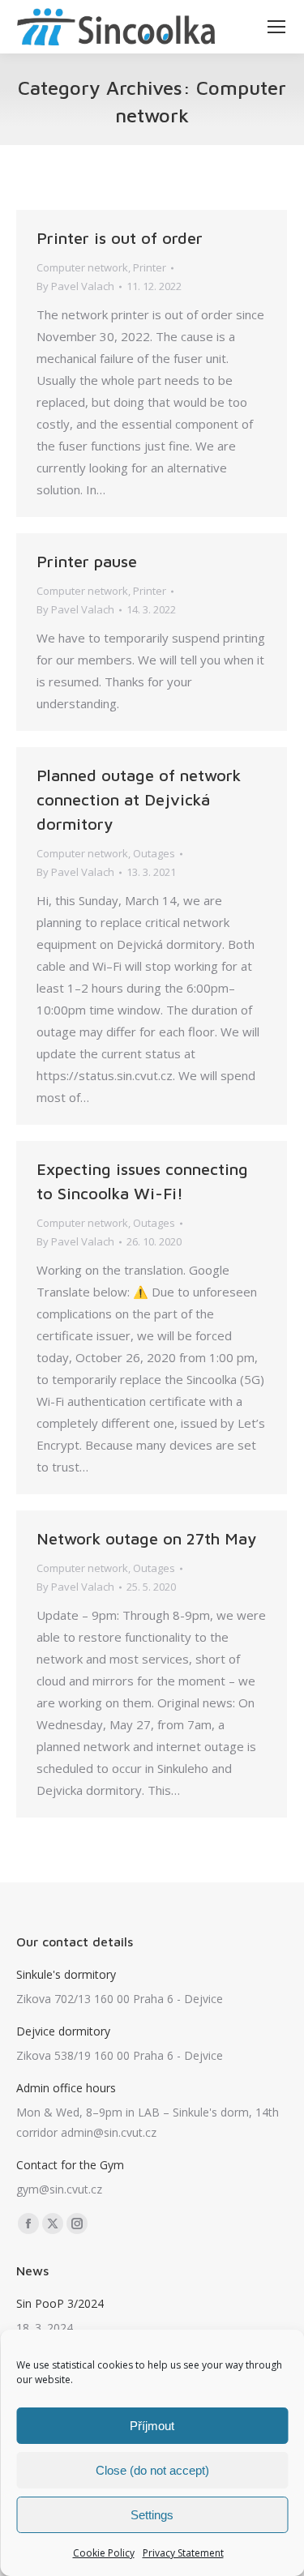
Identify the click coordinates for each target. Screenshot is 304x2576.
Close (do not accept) (152, 2470)
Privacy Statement (183, 2553)
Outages (154, 853)
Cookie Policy (104, 2553)
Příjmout (152, 2426)
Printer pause (87, 561)
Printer (150, 267)
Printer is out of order (120, 238)
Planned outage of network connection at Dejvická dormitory (139, 799)
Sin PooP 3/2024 (60, 2303)
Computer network (82, 267)
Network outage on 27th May (146, 1538)
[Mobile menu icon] (276, 27)
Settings (152, 2515)
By (75, 286)
